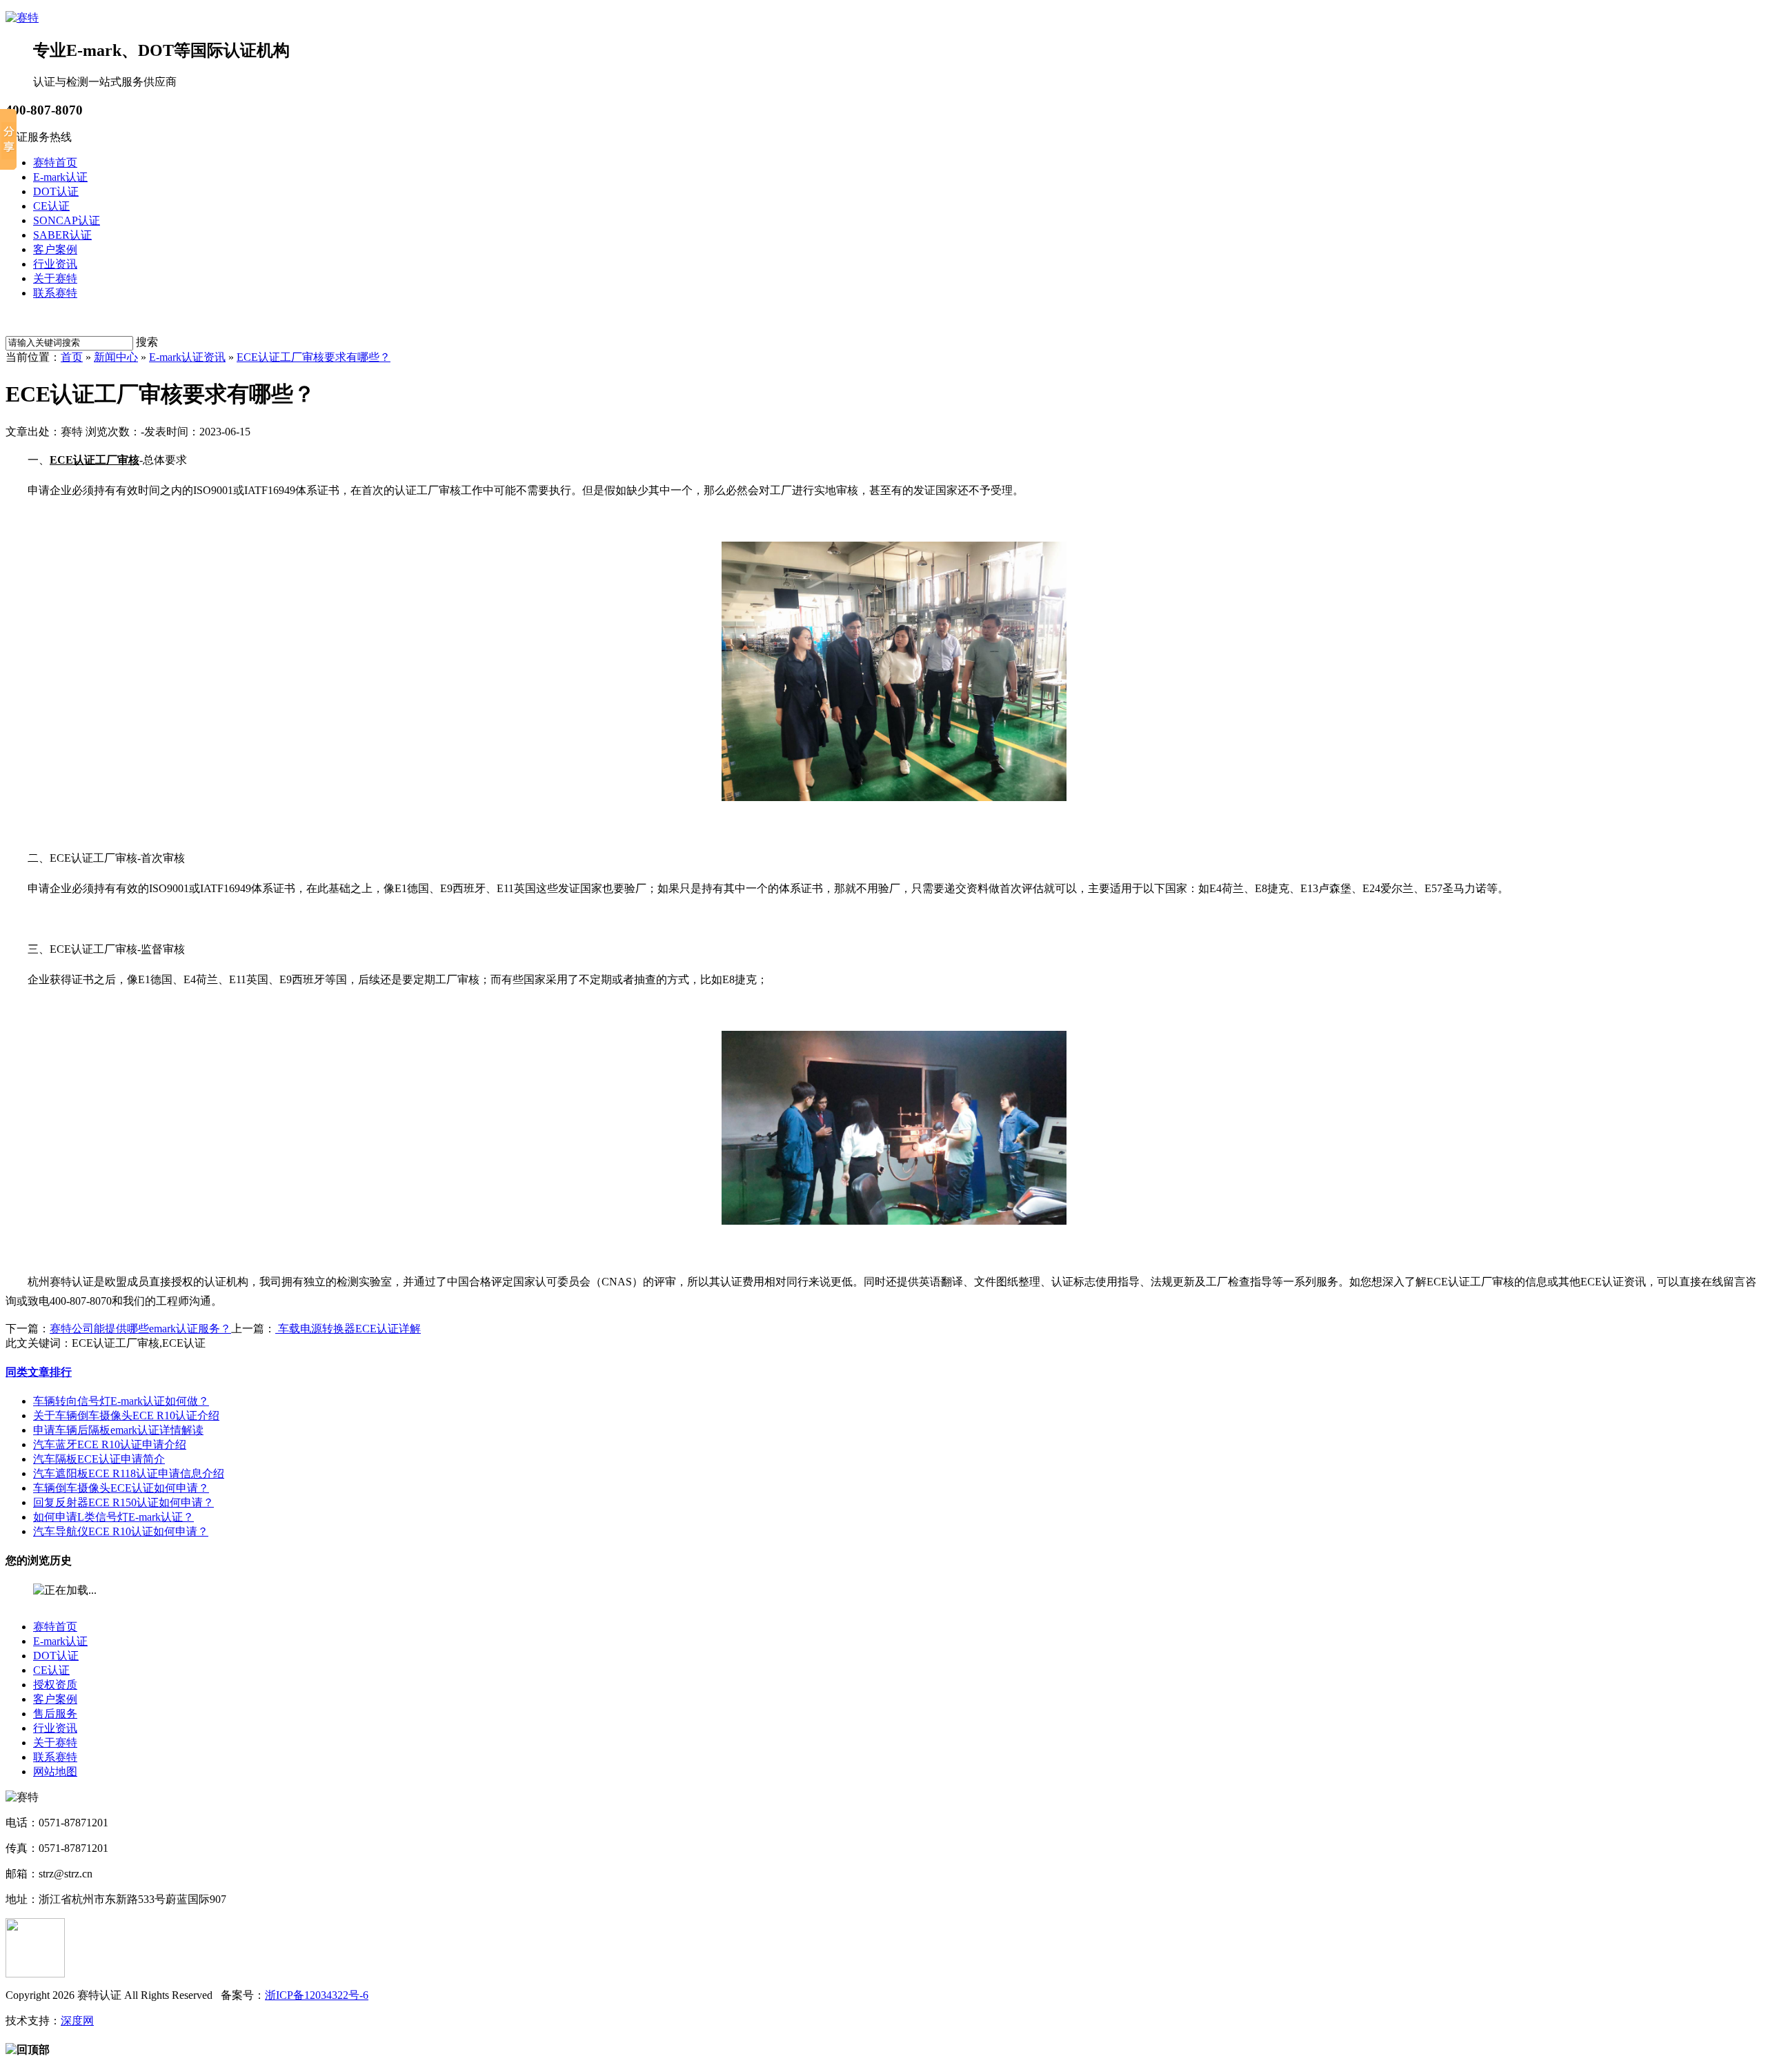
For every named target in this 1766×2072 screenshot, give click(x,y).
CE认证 (51, 206)
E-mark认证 (60, 177)
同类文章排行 (39, 1372)
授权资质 (55, 1685)
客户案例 (55, 249)
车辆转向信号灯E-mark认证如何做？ (121, 1401)
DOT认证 (56, 191)
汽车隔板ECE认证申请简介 (99, 1459)
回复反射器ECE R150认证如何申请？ (123, 1502)
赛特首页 (55, 162)
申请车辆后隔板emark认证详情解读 (118, 1430)
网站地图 (55, 1772)
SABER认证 (62, 235)
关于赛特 (55, 278)
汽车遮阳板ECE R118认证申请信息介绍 (129, 1473)
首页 (72, 357)
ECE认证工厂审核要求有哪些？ (314, 357)
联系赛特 (55, 293)
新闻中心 (116, 357)
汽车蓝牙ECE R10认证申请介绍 (110, 1444)
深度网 (77, 2021)
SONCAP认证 (67, 220)
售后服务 (55, 1714)
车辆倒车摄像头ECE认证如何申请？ (121, 1488)
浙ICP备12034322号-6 (317, 1995)
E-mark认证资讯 (187, 357)
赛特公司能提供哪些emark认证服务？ (140, 1329)
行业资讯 (55, 264)
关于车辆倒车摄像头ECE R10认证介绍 (126, 1415)
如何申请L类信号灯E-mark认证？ (113, 1517)
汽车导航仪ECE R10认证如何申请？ (121, 1531)
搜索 (147, 342)
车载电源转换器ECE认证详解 (348, 1329)
